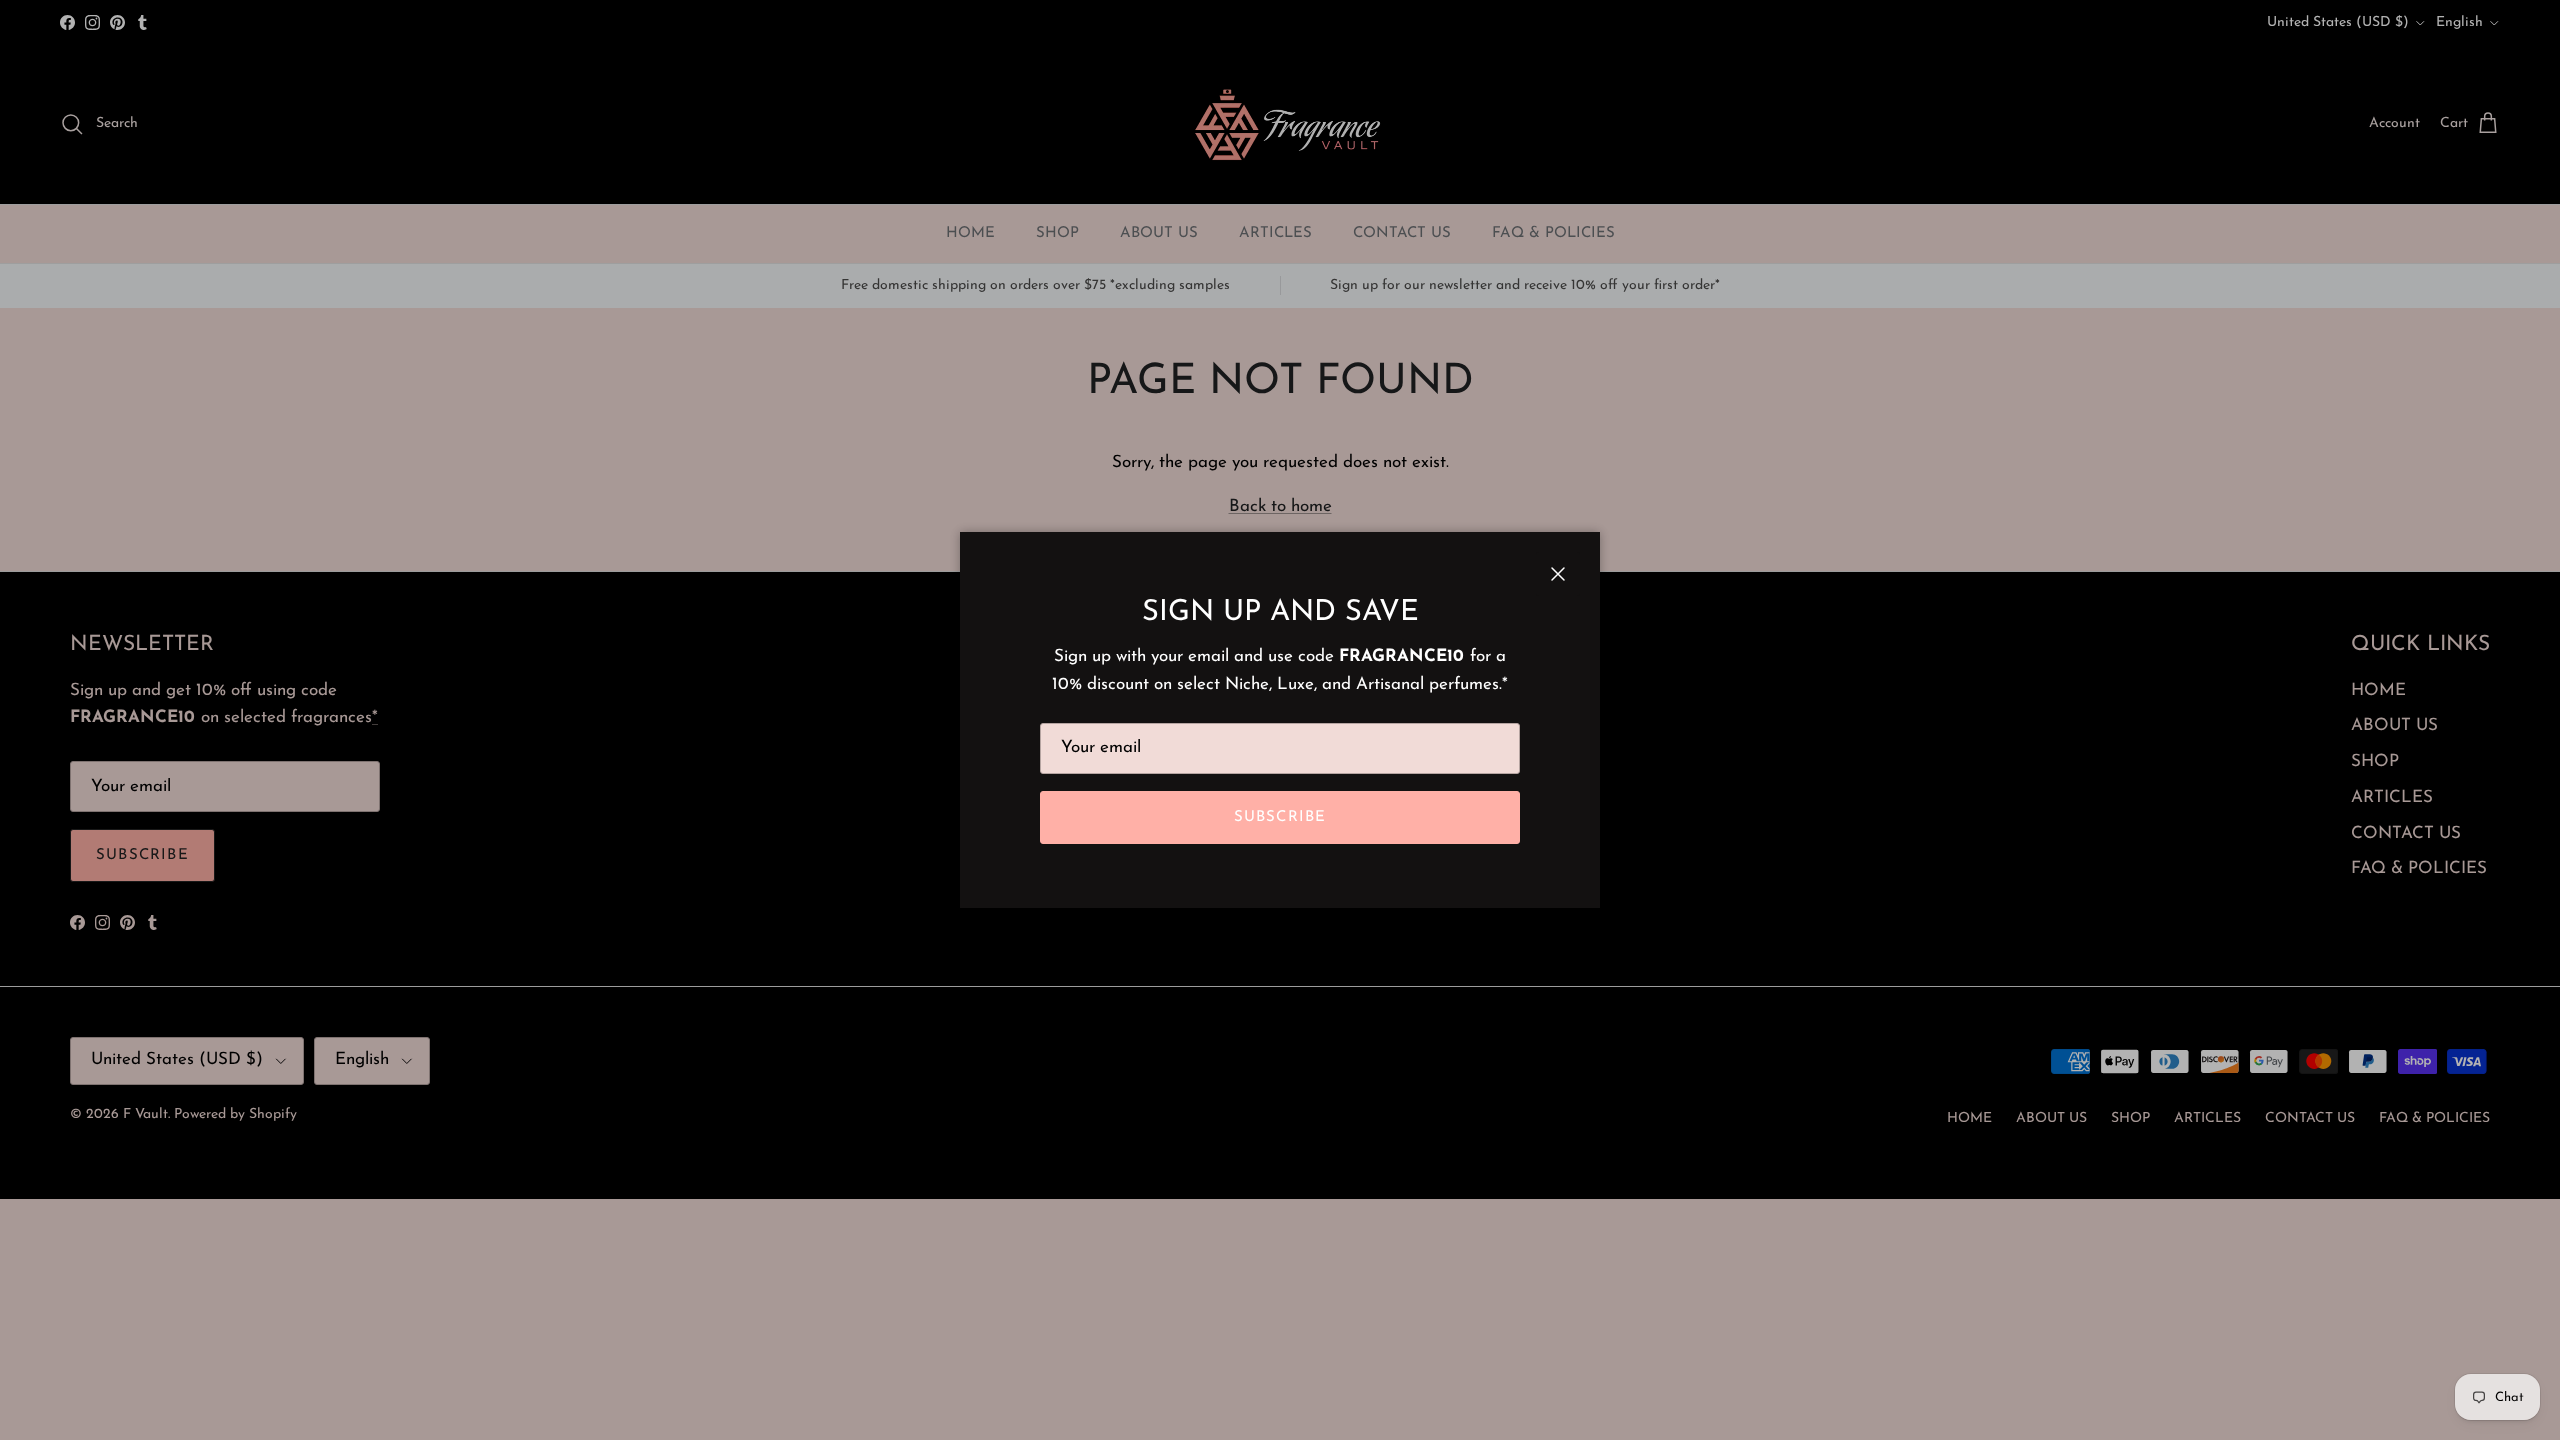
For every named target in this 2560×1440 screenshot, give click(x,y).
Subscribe (1280, 817)
